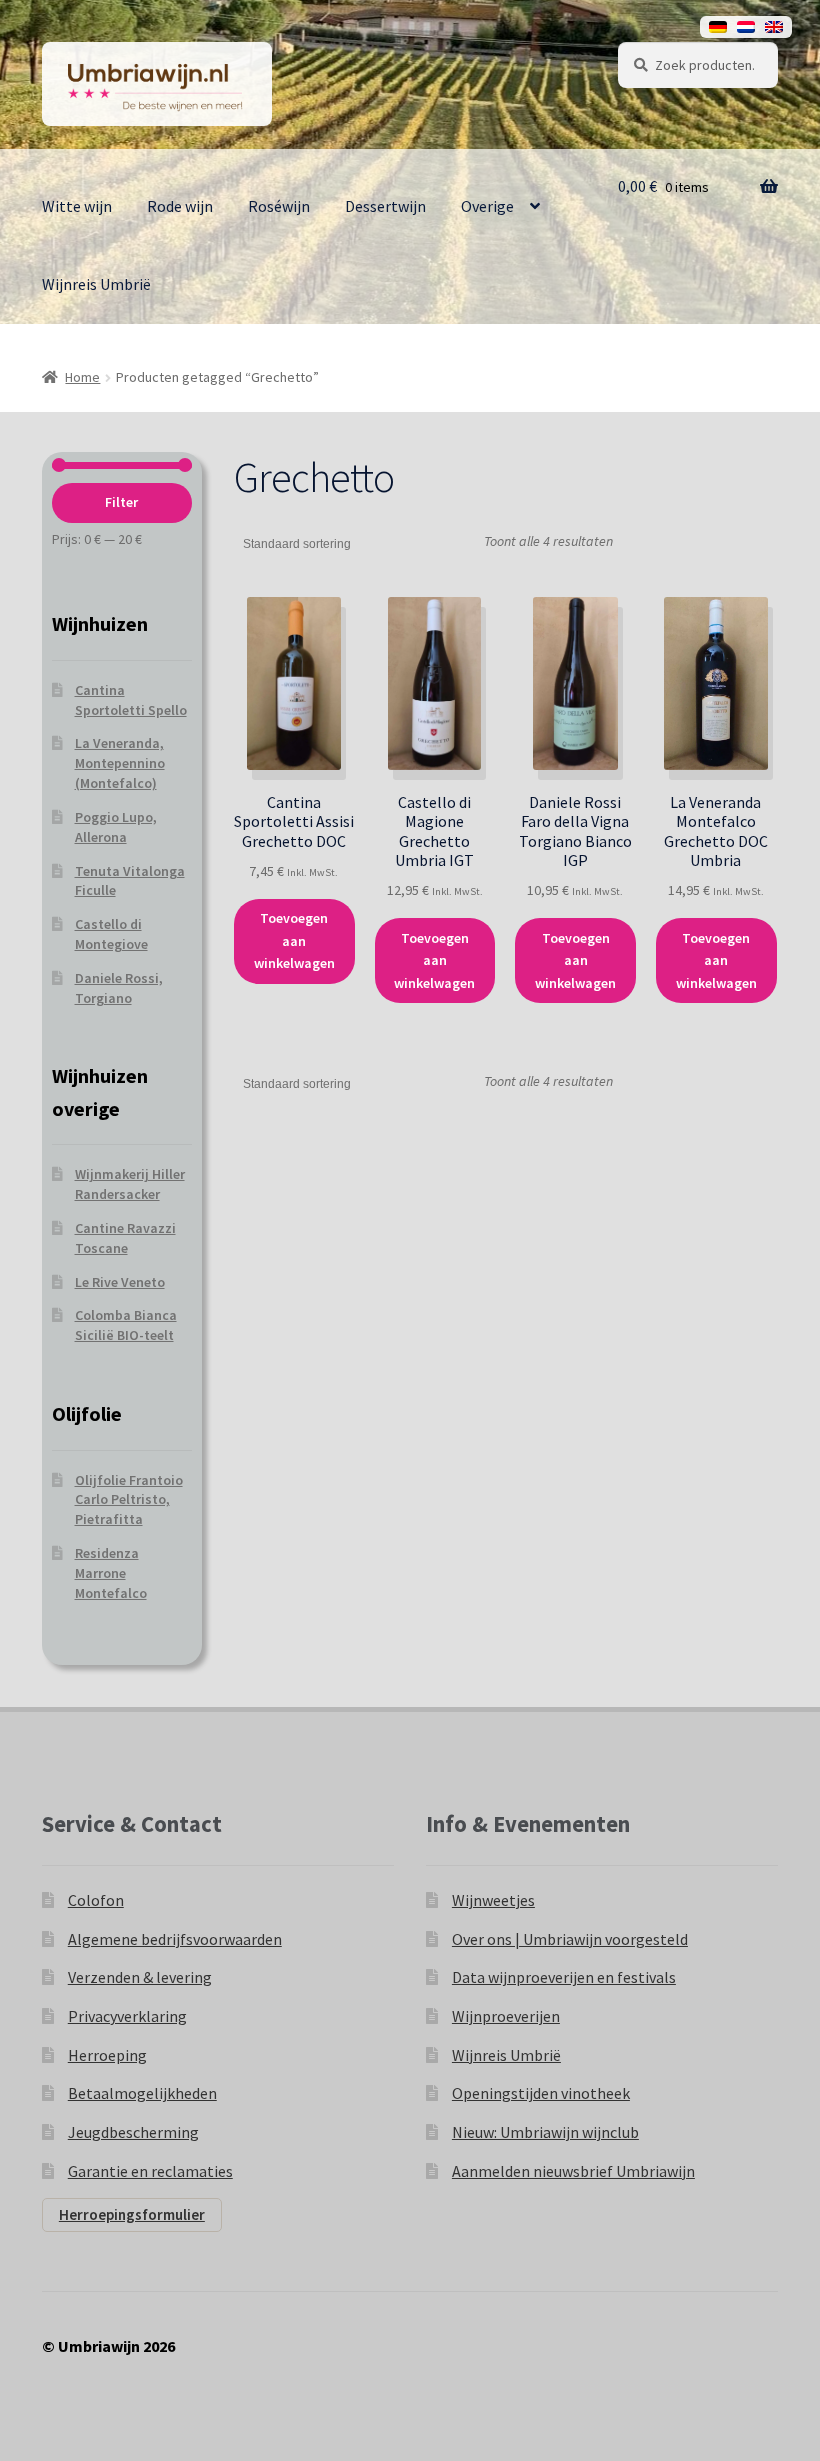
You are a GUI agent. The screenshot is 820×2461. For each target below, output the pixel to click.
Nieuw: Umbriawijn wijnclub (545, 2132)
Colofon (96, 1900)
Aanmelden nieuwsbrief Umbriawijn (573, 2171)
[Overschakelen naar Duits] (718, 27)
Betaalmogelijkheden (142, 2093)
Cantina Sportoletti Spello (131, 700)
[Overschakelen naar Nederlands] (746, 27)
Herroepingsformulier (132, 2214)
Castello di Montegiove (111, 934)
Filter (121, 502)
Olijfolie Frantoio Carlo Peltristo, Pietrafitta (129, 1500)
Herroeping (107, 2055)
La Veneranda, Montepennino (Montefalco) (120, 763)
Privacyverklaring (127, 2016)
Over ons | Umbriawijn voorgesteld (570, 1939)
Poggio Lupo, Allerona (116, 827)
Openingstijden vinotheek (541, 2093)
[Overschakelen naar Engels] (774, 27)
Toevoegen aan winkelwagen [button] (294, 940)
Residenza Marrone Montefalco (111, 1573)
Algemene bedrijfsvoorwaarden (175, 1939)
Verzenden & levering (140, 1977)
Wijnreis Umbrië (96, 284)
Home (82, 377)
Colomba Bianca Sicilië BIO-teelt (126, 1325)
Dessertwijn (385, 206)
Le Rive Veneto (120, 1282)
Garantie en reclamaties (150, 2171)
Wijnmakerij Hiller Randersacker (130, 1184)
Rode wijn (180, 206)
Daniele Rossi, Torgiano (119, 988)
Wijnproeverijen (506, 2016)
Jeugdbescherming (133, 2132)
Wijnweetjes (493, 1900)
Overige (487, 206)
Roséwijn (279, 206)
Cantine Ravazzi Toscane (125, 1238)
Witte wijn (77, 206)
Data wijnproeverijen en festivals (564, 1977)
